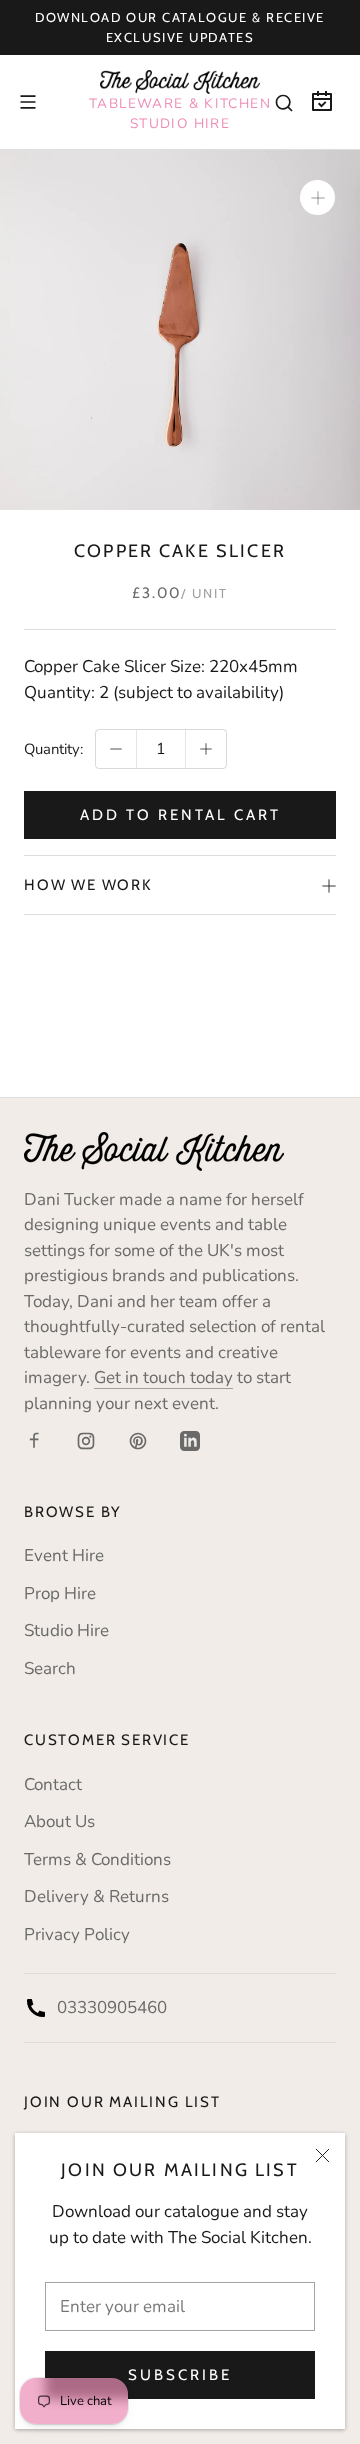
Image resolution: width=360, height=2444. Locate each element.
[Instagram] (86, 1440)
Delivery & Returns (96, 1896)
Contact (53, 1784)
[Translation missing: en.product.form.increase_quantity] (206, 749)
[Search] (284, 102)
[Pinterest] (138, 1440)
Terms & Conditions (97, 1859)
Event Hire (64, 1555)
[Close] (322, 2155)
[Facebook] (34, 1440)
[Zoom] (317, 197)
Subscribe (180, 2375)
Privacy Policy (77, 1934)
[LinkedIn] (190, 1440)
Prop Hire (60, 1593)
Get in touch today (163, 1377)
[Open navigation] (28, 102)
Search (50, 1668)
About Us (59, 1821)
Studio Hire (66, 1630)
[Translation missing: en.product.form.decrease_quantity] (116, 749)
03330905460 (112, 2007)
